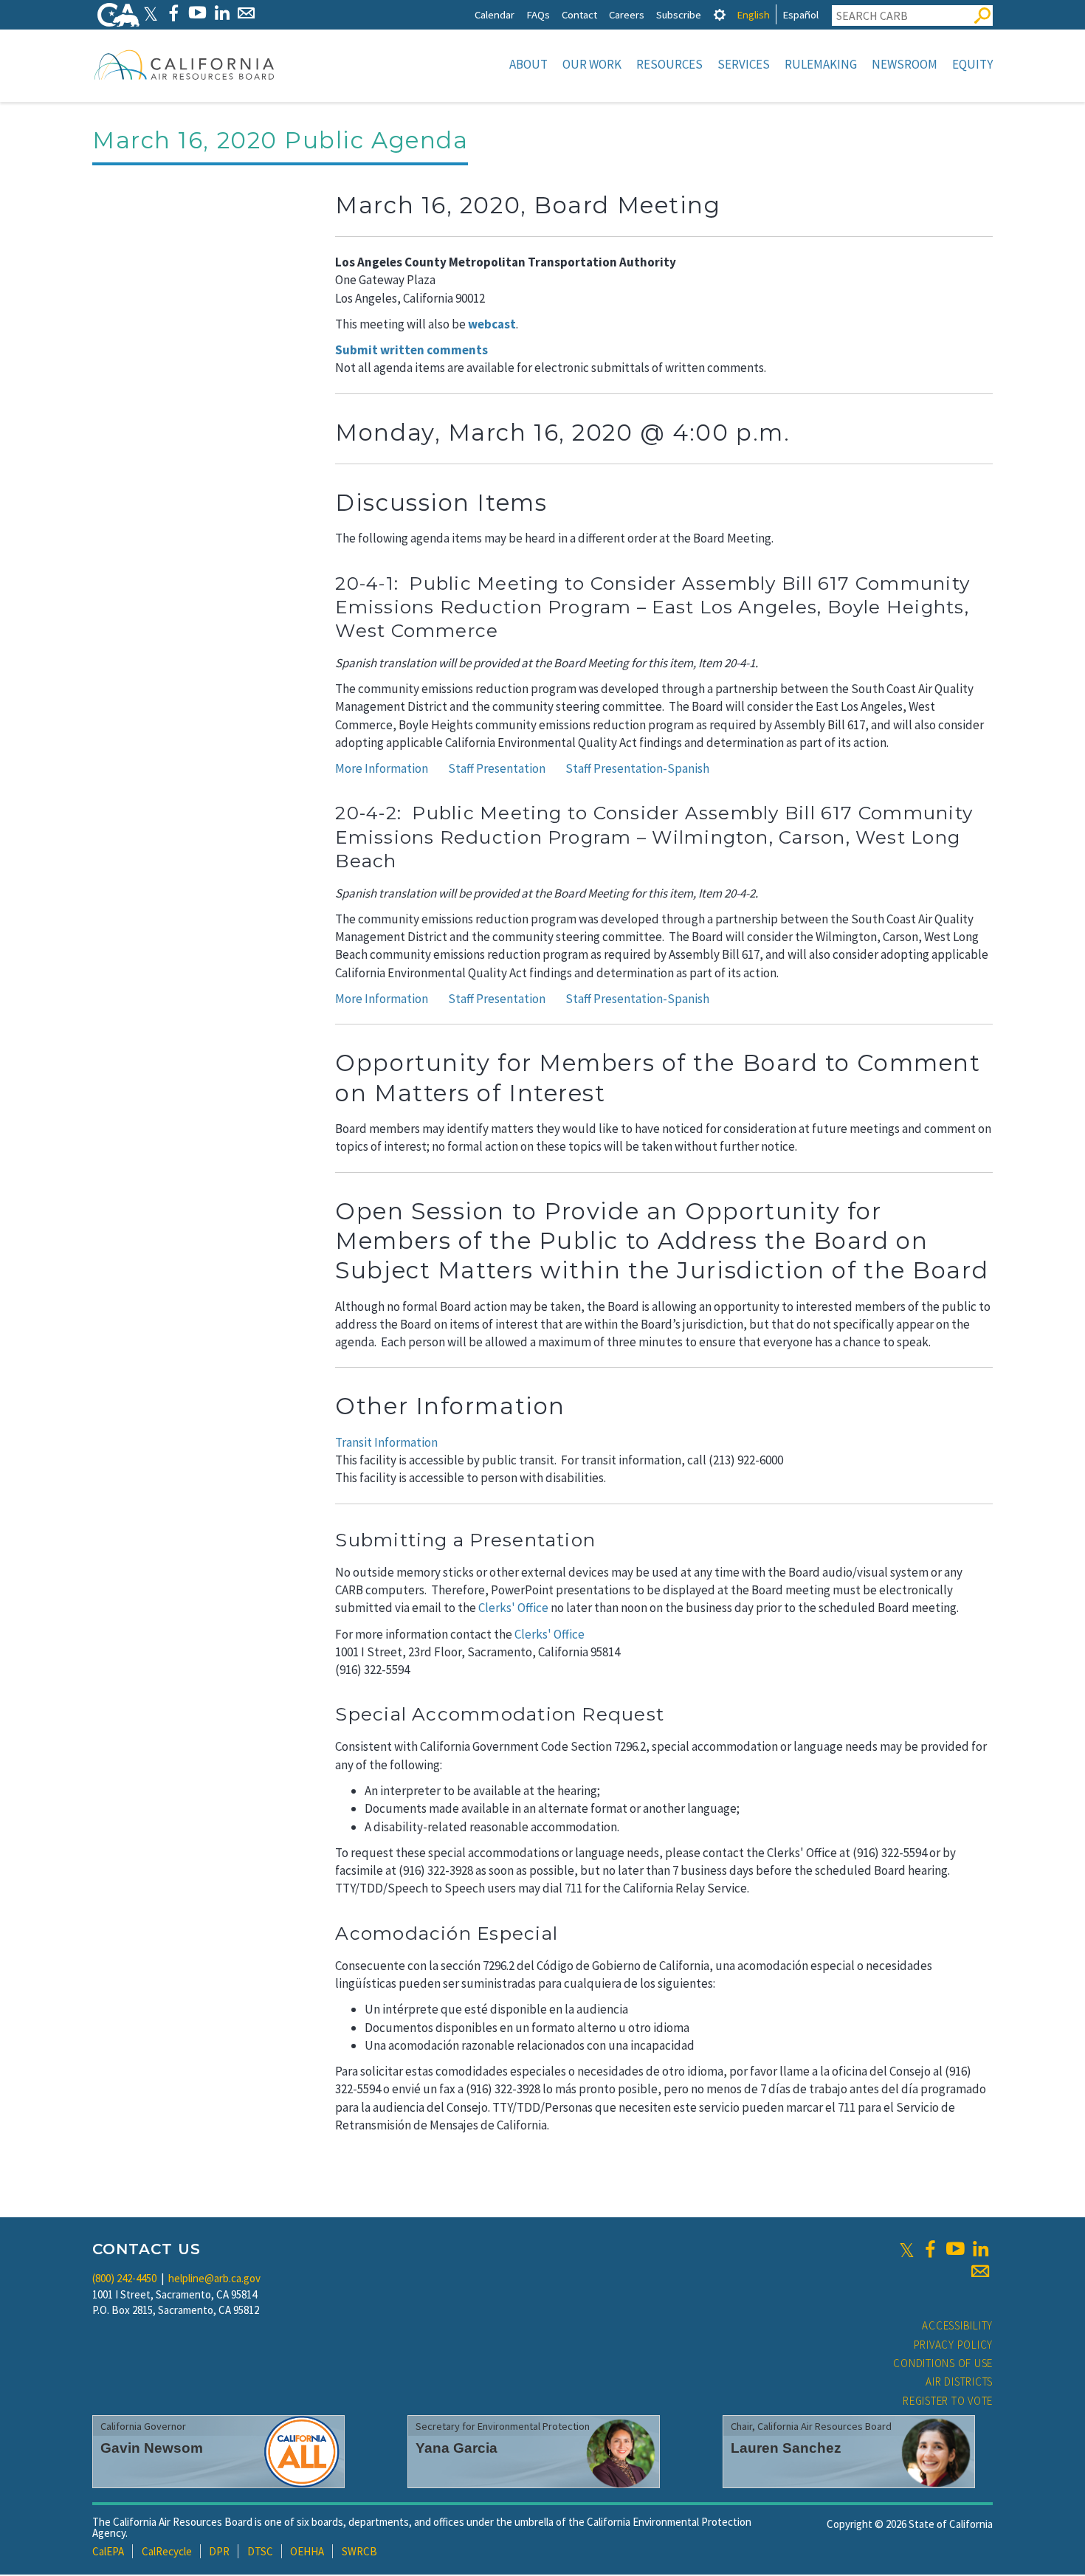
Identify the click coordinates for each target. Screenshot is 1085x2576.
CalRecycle (167, 2551)
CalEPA (108, 2551)
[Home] (185, 64)
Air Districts (959, 2382)
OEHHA (307, 2551)
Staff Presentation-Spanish (637, 768)
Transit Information (386, 1442)
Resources (669, 64)
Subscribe (679, 14)
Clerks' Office (513, 1608)
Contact (579, 14)
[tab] (720, 14)
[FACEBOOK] (173, 13)
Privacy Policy (954, 2345)
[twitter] (907, 2249)
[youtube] (955, 2249)
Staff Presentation (497, 768)
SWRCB (359, 2551)
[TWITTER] (151, 13)
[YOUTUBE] (197, 13)
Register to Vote (948, 2401)
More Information (382, 768)
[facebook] (930, 2249)
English (753, 14)
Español (800, 14)
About (528, 64)
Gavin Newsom (152, 2448)
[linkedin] (980, 2249)
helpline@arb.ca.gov (214, 2278)
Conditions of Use (943, 2363)
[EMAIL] (246, 13)
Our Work (592, 64)
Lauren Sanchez (786, 2448)
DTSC (260, 2551)
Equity (972, 64)
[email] (980, 2271)
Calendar (495, 14)
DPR (219, 2551)
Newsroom (905, 64)
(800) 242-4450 (124, 2278)
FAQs (538, 14)
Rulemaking (821, 64)
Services (744, 64)
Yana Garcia (457, 2448)
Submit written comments (411, 350)
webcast (492, 324)
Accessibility (957, 2325)
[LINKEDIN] (222, 13)
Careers (627, 14)
